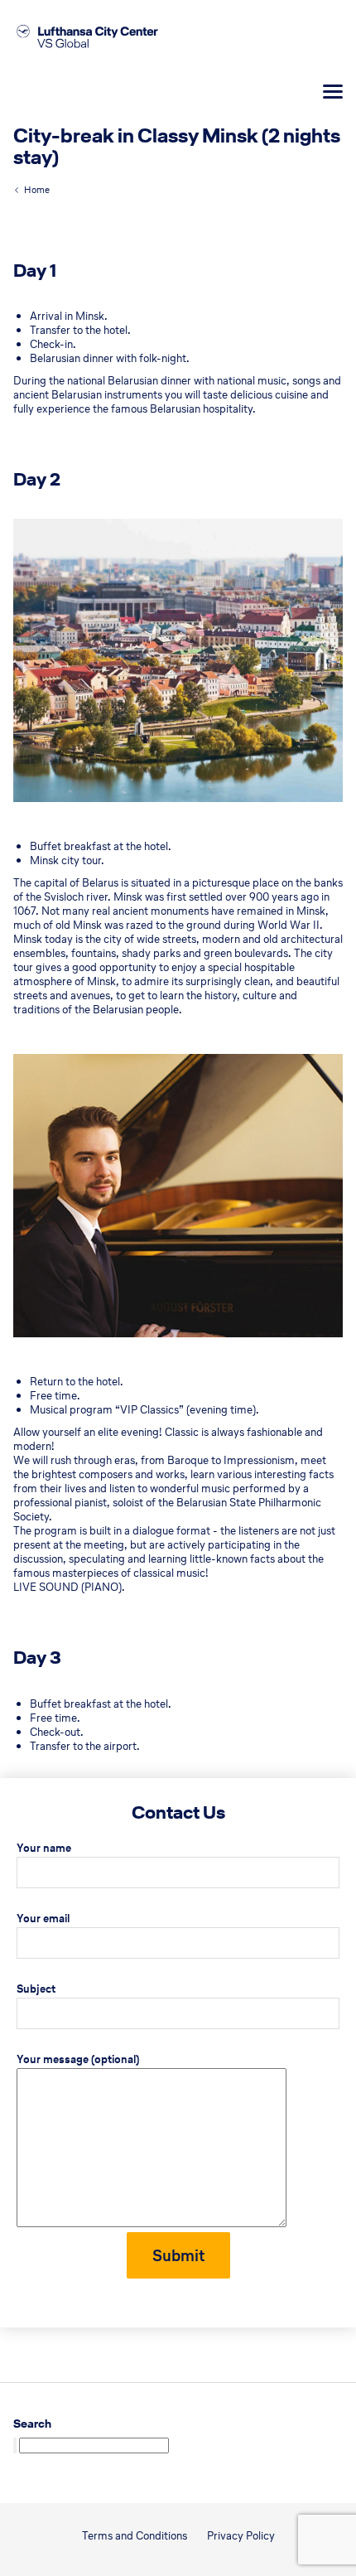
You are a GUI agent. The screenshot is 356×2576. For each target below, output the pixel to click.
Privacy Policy (241, 2536)
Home (37, 190)
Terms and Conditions (135, 2536)
